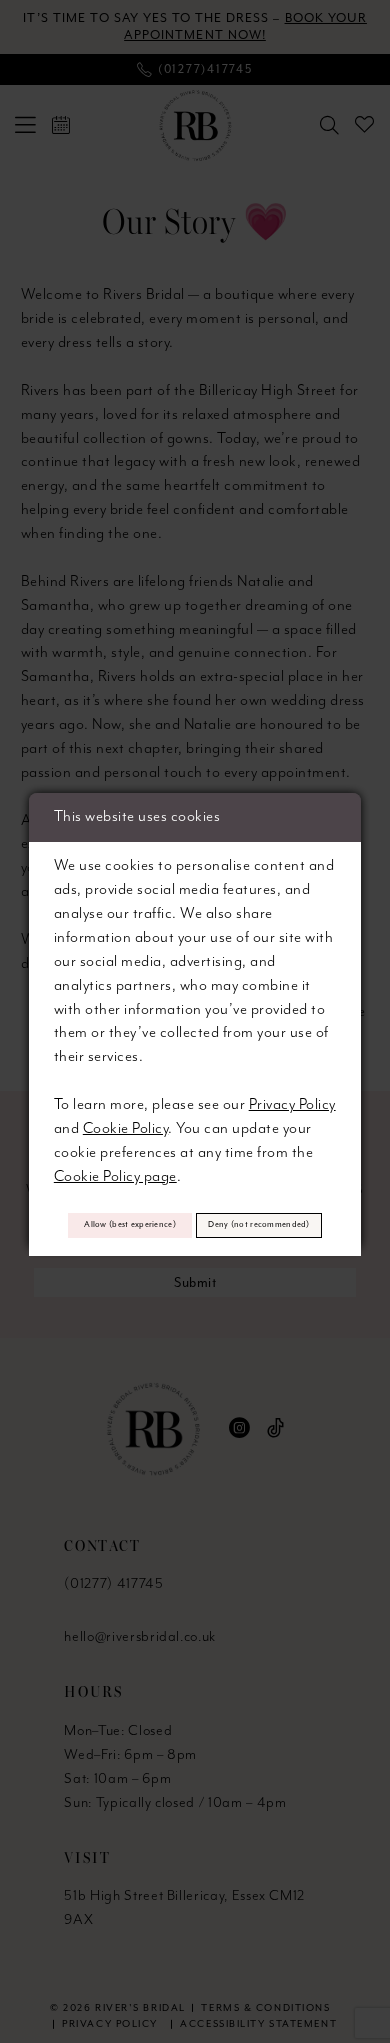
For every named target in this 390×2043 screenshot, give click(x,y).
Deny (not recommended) (258, 1224)
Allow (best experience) (130, 1224)
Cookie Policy (125, 1128)
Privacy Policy (292, 1104)
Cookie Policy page (115, 1176)
